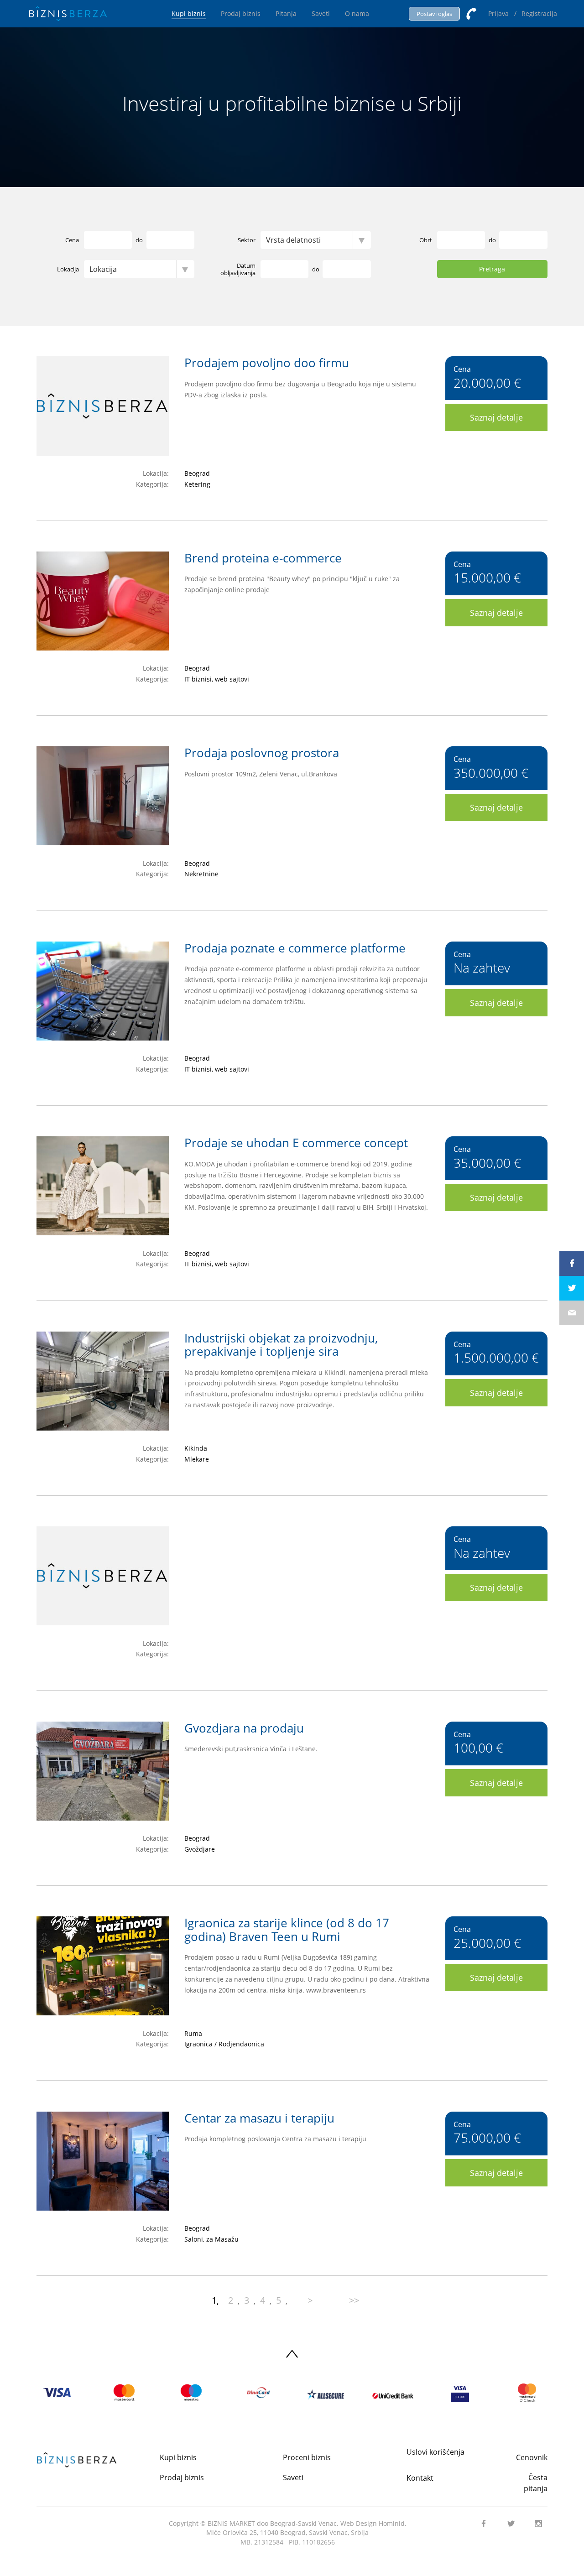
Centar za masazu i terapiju (259, 2118)
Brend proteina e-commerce (263, 558)
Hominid (392, 2523)
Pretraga (492, 269)
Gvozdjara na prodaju (244, 1728)
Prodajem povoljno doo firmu (267, 363)
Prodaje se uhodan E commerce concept (296, 1143)
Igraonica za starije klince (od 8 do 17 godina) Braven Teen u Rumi (287, 1930)
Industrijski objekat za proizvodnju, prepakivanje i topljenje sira (281, 1345)
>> (354, 2300)
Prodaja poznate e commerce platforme (295, 948)
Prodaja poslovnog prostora (262, 753)
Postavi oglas (434, 14)
